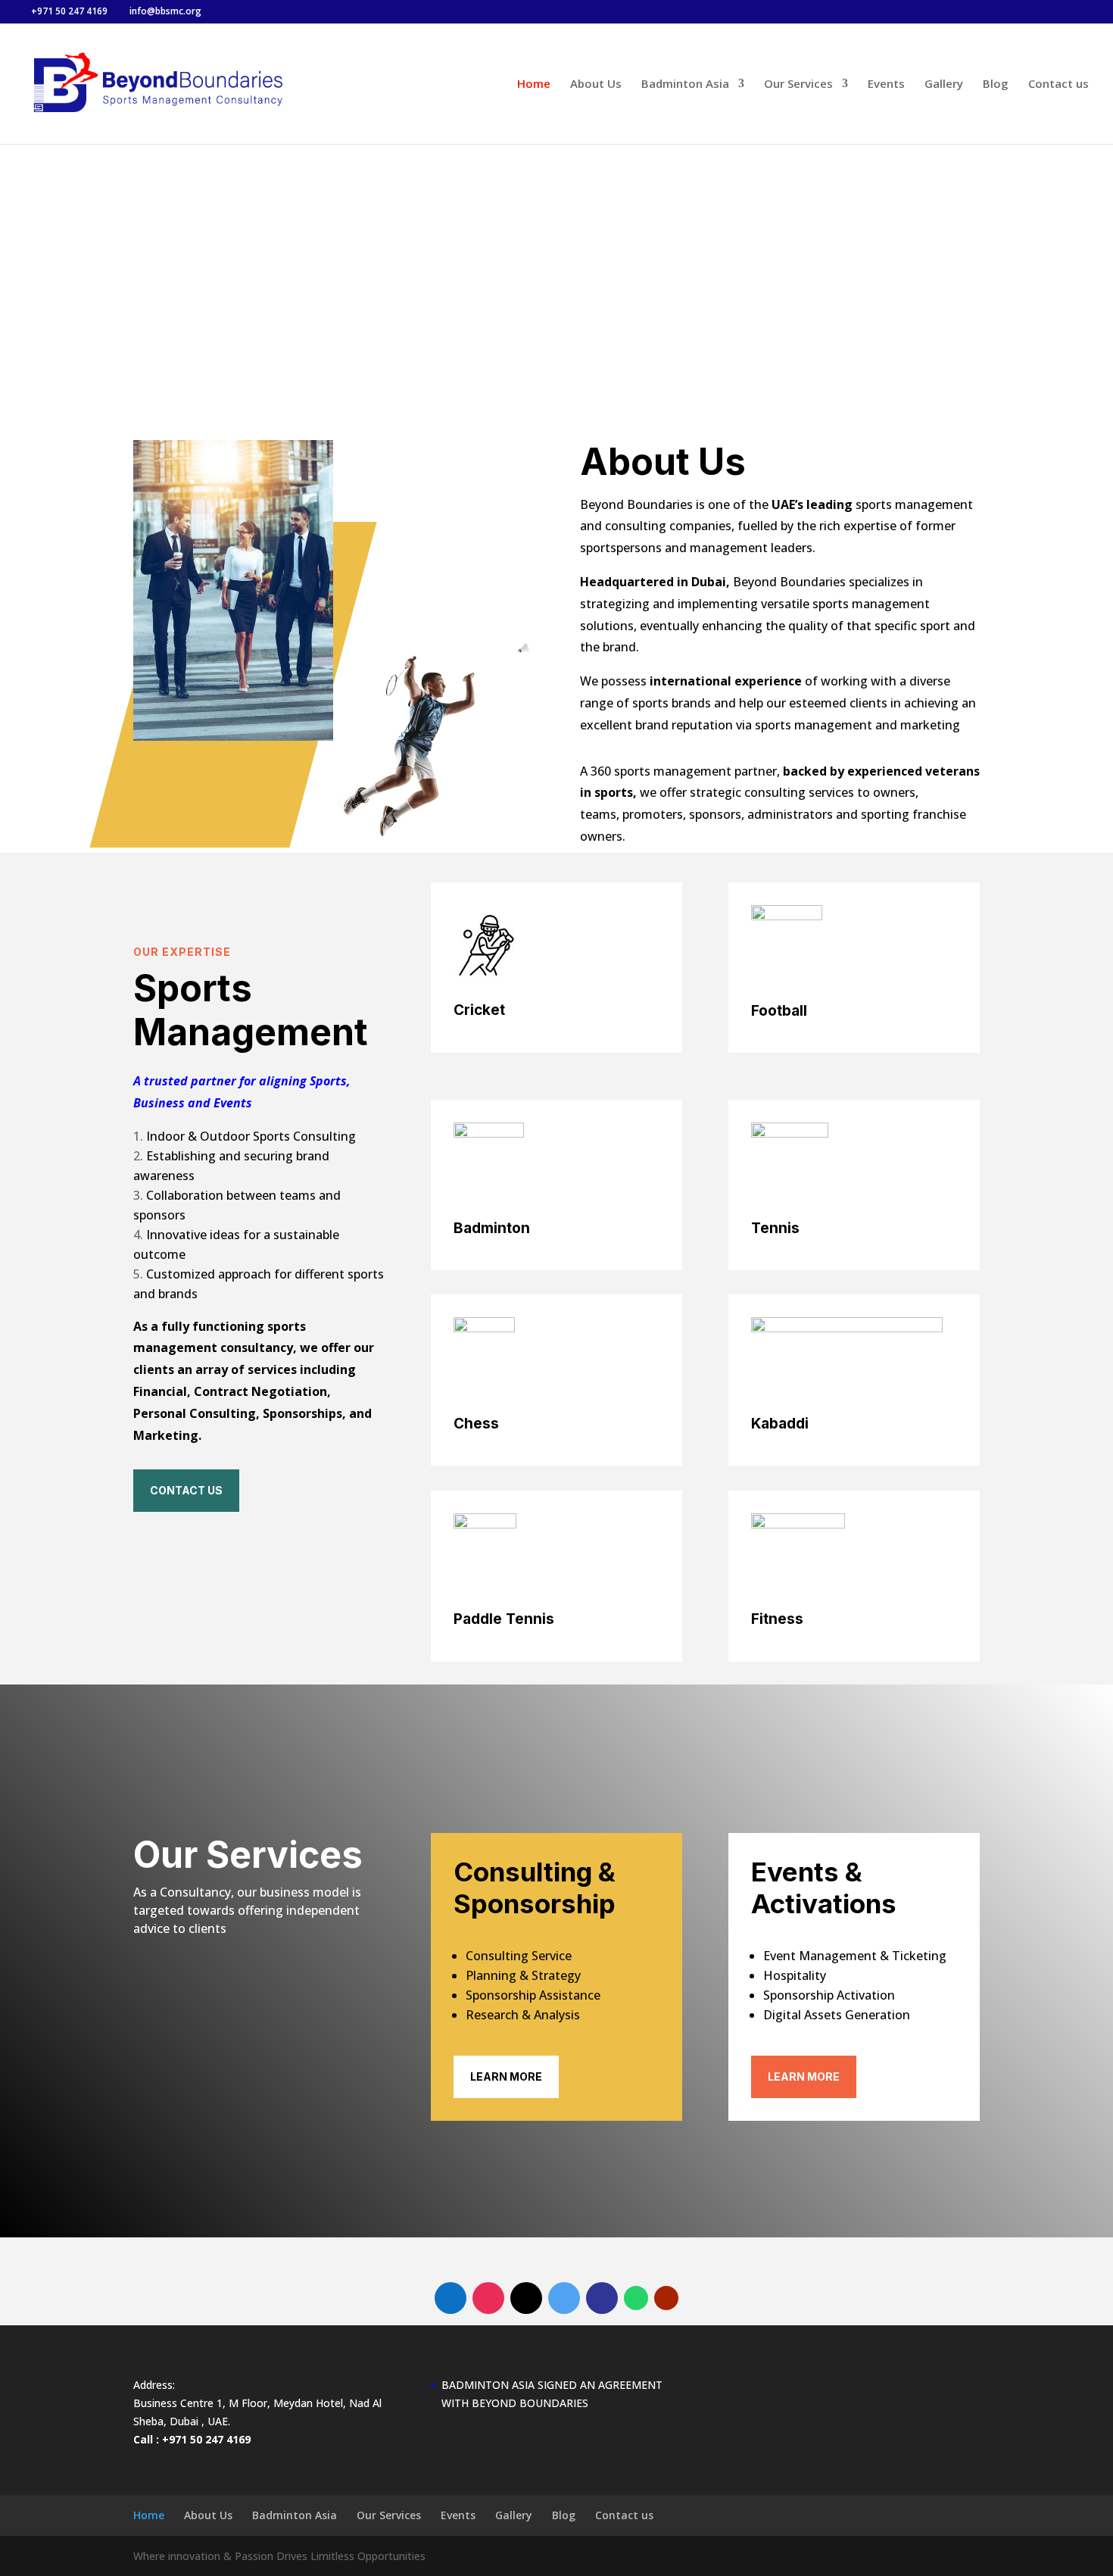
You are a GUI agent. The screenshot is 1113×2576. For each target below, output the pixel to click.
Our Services (798, 84)
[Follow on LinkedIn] (602, 2298)
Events (886, 84)
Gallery (944, 84)
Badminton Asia (685, 84)
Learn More (506, 2076)
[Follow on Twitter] (564, 2298)
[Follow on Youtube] (666, 2298)
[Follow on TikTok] (526, 2298)
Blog (996, 84)
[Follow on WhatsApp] (636, 2298)
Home (534, 84)
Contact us (1058, 84)
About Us (596, 84)
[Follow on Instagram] (488, 2298)
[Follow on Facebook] (450, 2298)
